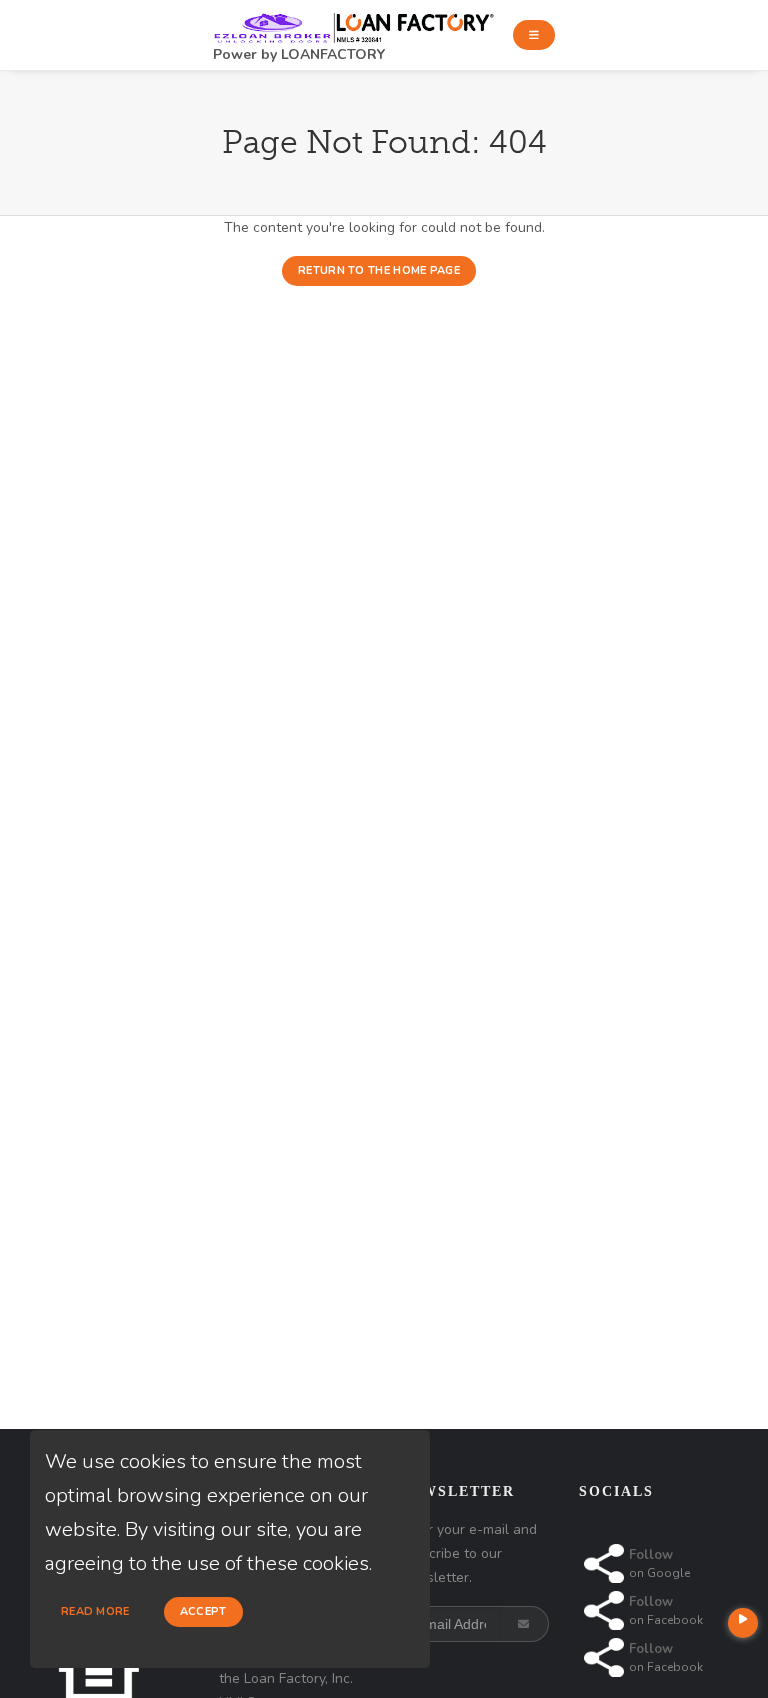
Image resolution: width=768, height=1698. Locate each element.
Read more (95, 1611)
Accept (203, 1611)
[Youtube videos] (743, 1623)
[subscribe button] (525, 1624)
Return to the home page (379, 270)
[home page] (355, 21)
